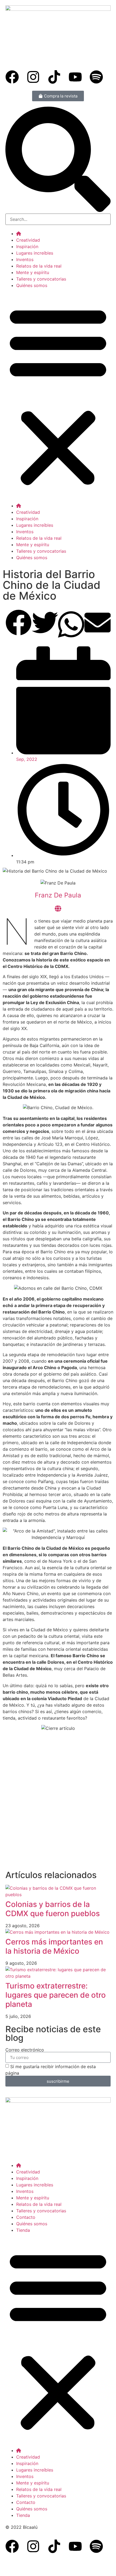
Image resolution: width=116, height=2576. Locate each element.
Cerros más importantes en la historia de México (54, 1946)
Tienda (23, 2230)
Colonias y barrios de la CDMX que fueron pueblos (53, 1909)
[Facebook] (12, 77)
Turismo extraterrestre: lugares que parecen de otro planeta (56, 1995)
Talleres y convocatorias (41, 279)
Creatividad (28, 240)
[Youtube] (75, 77)
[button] (58, 396)
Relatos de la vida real (39, 266)
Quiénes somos (32, 285)
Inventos (25, 259)
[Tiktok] (54, 77)
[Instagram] (33, 77)
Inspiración (27, 247)
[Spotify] (96, 77)
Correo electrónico (25, 2050)
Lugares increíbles (35, 253)
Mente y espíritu (33, 272)
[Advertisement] (58, 1807)
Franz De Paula (58, 895)
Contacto (26, 2217)
